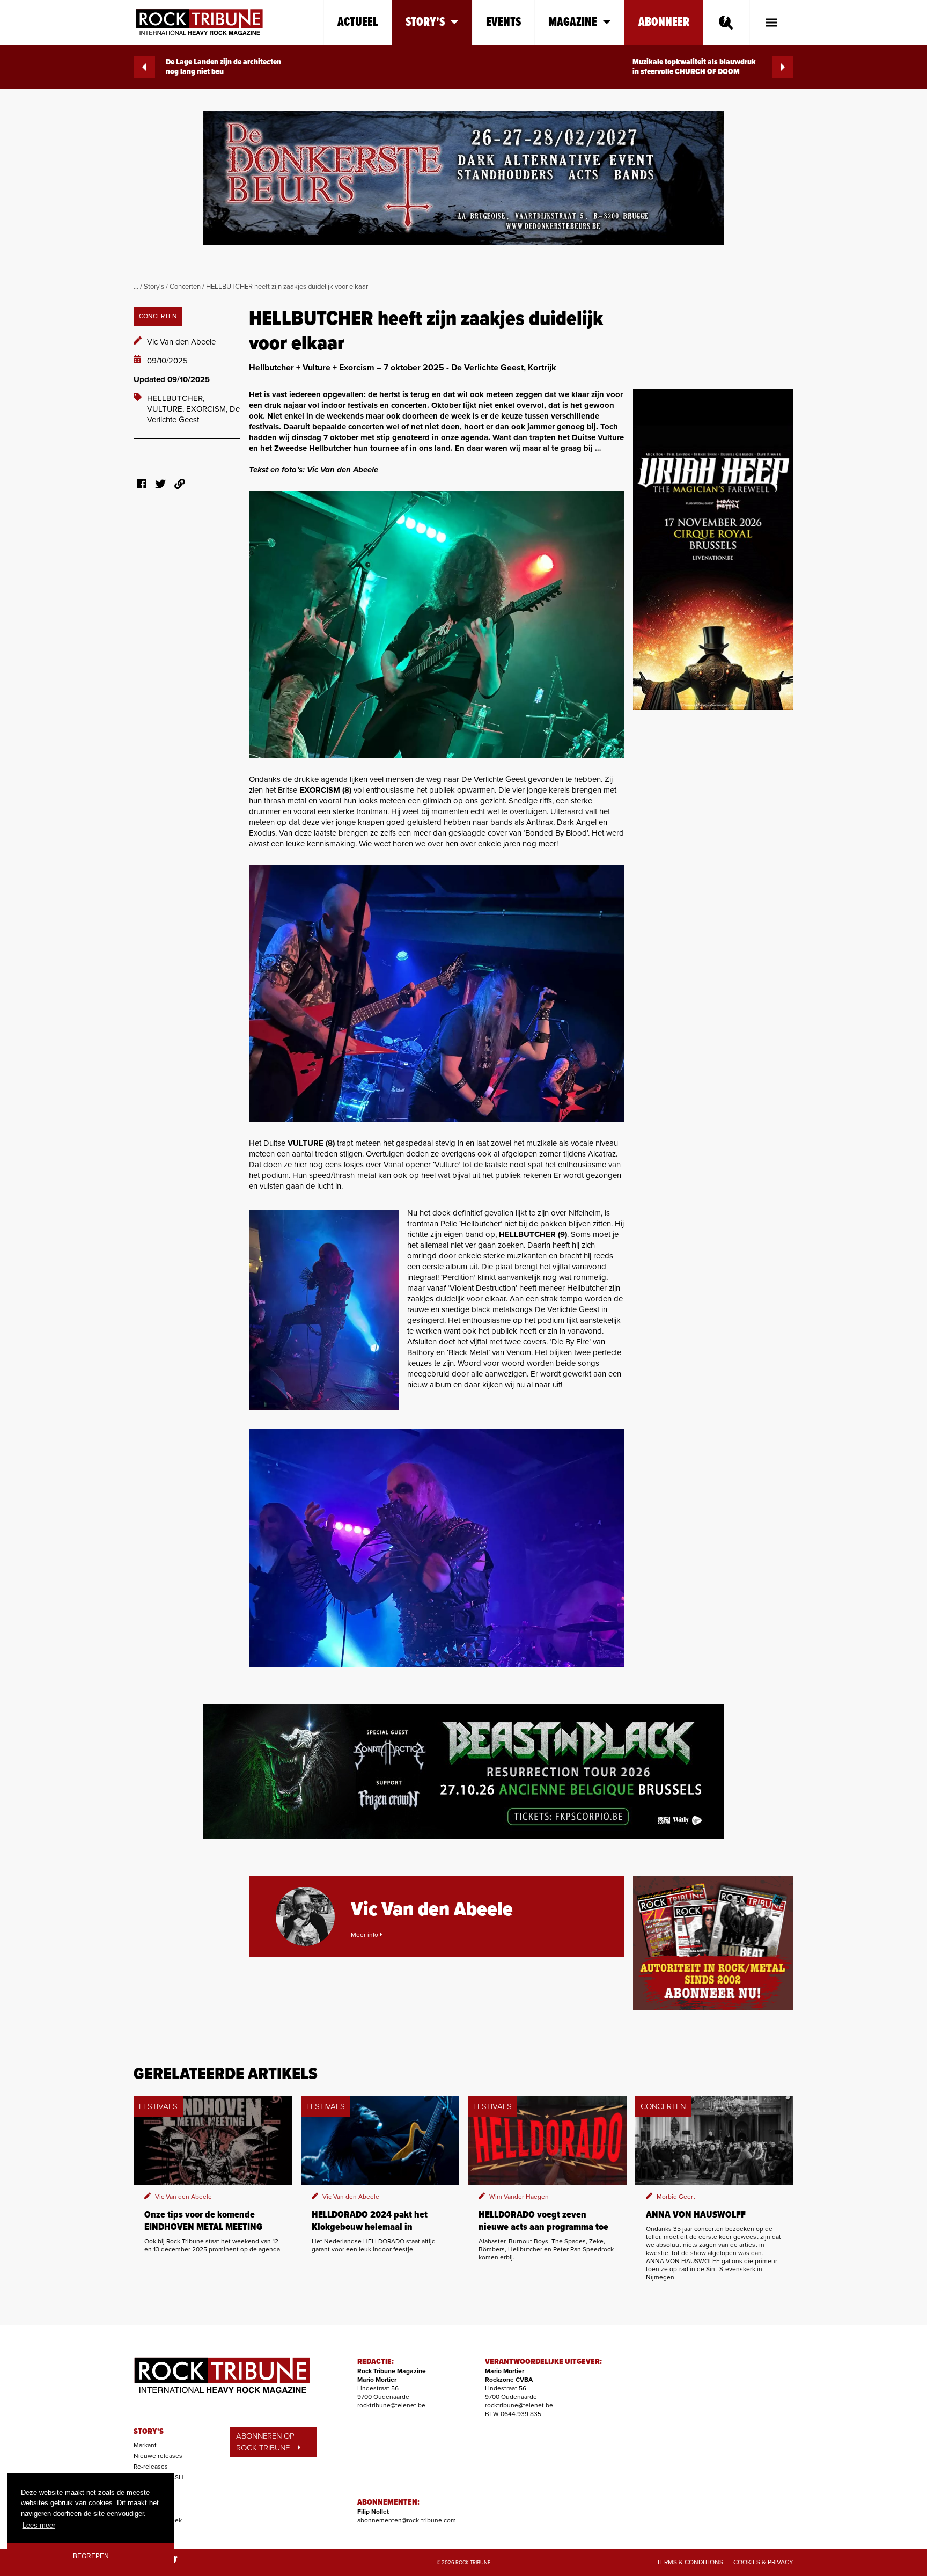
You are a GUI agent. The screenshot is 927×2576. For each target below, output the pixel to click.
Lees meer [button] (39, 2525)
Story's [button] (425, 22)
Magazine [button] (573, 22)
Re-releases (151, 2467)
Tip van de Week (158, 2520)
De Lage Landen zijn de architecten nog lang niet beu (223, 67)
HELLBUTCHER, (176, 398)
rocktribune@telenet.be (391, 2405)
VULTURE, (167, 409)
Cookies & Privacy (763, 2562)
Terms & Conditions (690, 2562)
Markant (145, 2445)
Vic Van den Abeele (181, 342)
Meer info (365, 1935)
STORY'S (149, 2432)
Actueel (358, 22)
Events (503, 22)
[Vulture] (437, 993)
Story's (154, 287)
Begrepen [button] (91, 2556)
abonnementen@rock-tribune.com (407, 2520)
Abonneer (664, 22)
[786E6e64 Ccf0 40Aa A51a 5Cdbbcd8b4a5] (437, 1548)
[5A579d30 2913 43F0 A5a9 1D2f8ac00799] (437, 624)
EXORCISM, (208, 409)
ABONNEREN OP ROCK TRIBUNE (265, 2442)
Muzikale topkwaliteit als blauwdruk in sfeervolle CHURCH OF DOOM (694, 67)
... (136, 287)
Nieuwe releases (158, 2456)
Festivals (146, 2499)
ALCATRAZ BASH (159, 2477)
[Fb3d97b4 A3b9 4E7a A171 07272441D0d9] (324, 1310)
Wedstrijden (151, 2509)
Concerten (185, 287)
